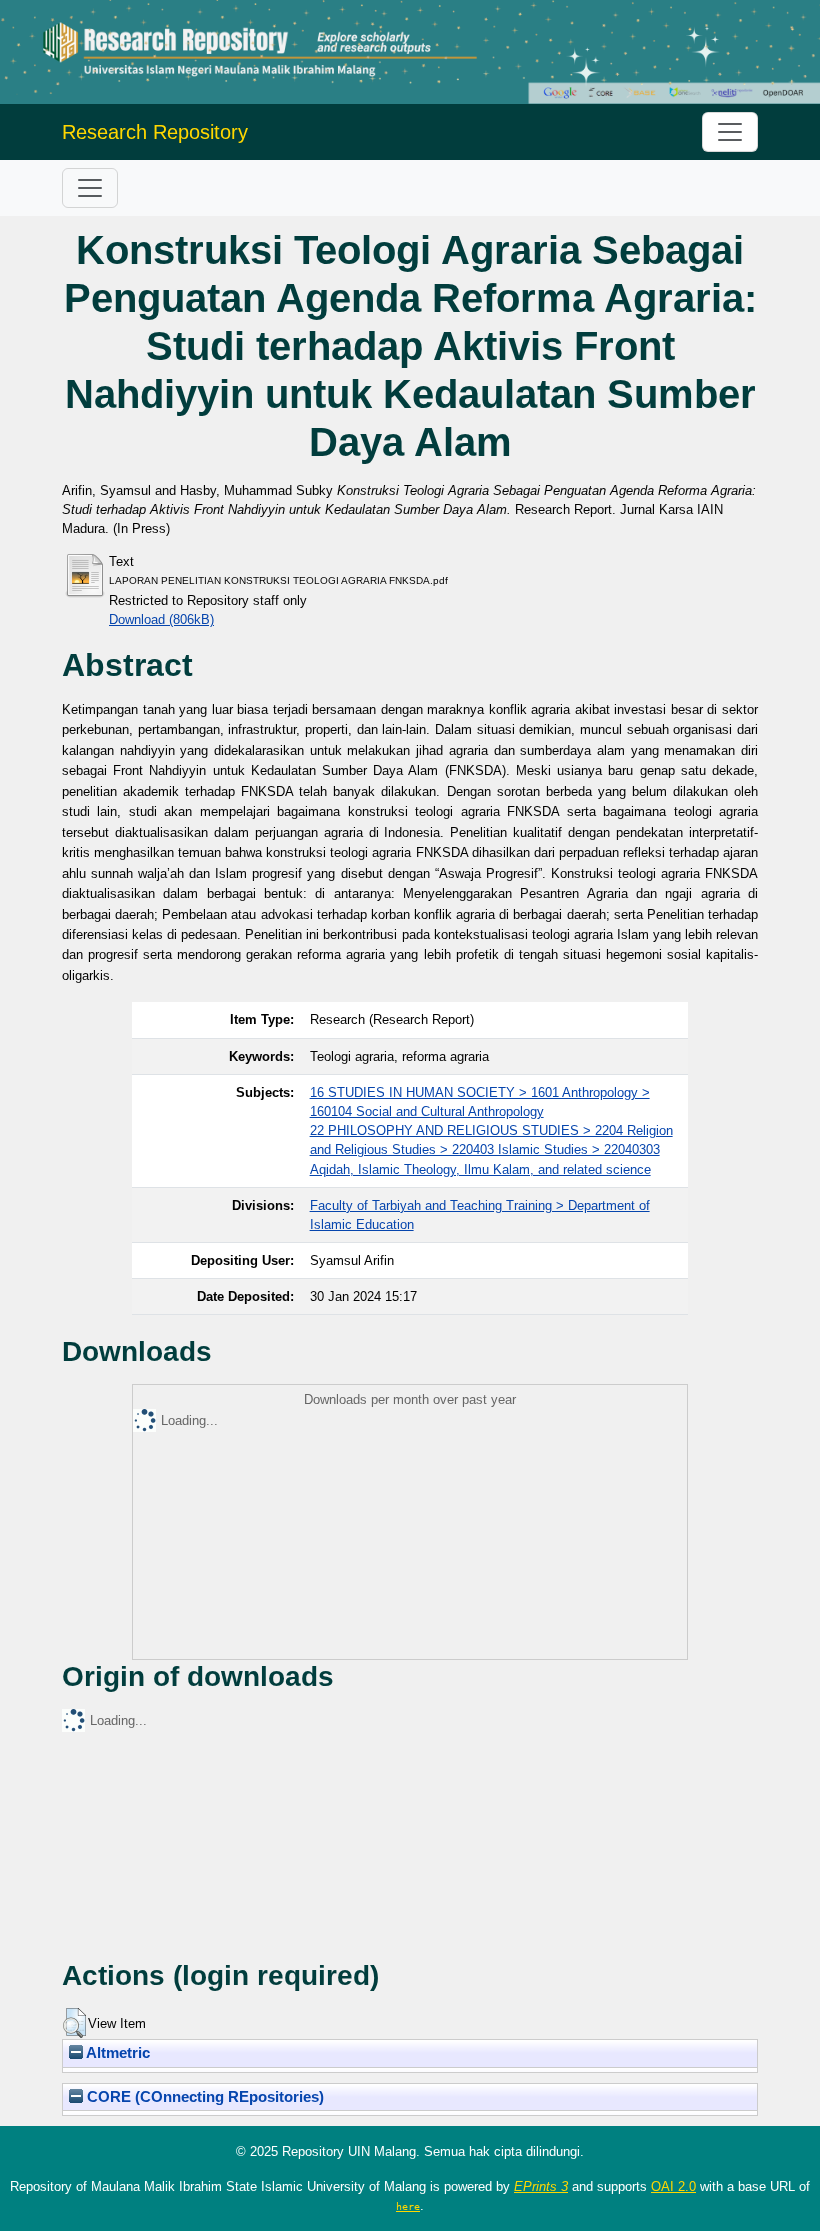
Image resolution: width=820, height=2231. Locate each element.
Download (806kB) (161, 619)
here (408, 2206)
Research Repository (155, 132)
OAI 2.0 (673, 2186)
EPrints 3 (541, 2186)
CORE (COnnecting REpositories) (203, 2097)
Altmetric (116, 2053)
